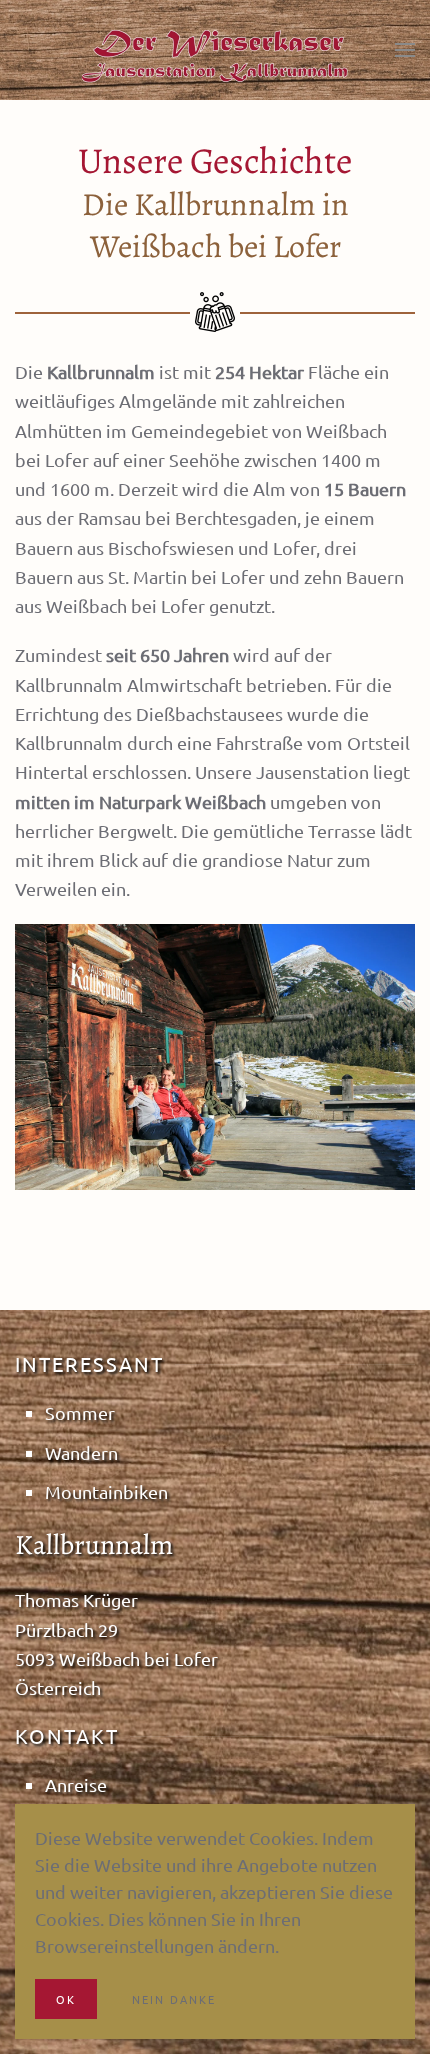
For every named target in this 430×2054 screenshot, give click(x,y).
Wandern (81, 1452)
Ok (66, 1999)
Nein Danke (174, 1999)
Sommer (80, 1412)
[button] (405, 50)
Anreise (76, 1784)
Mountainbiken (106, 1491)
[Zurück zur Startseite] (215, 55)
